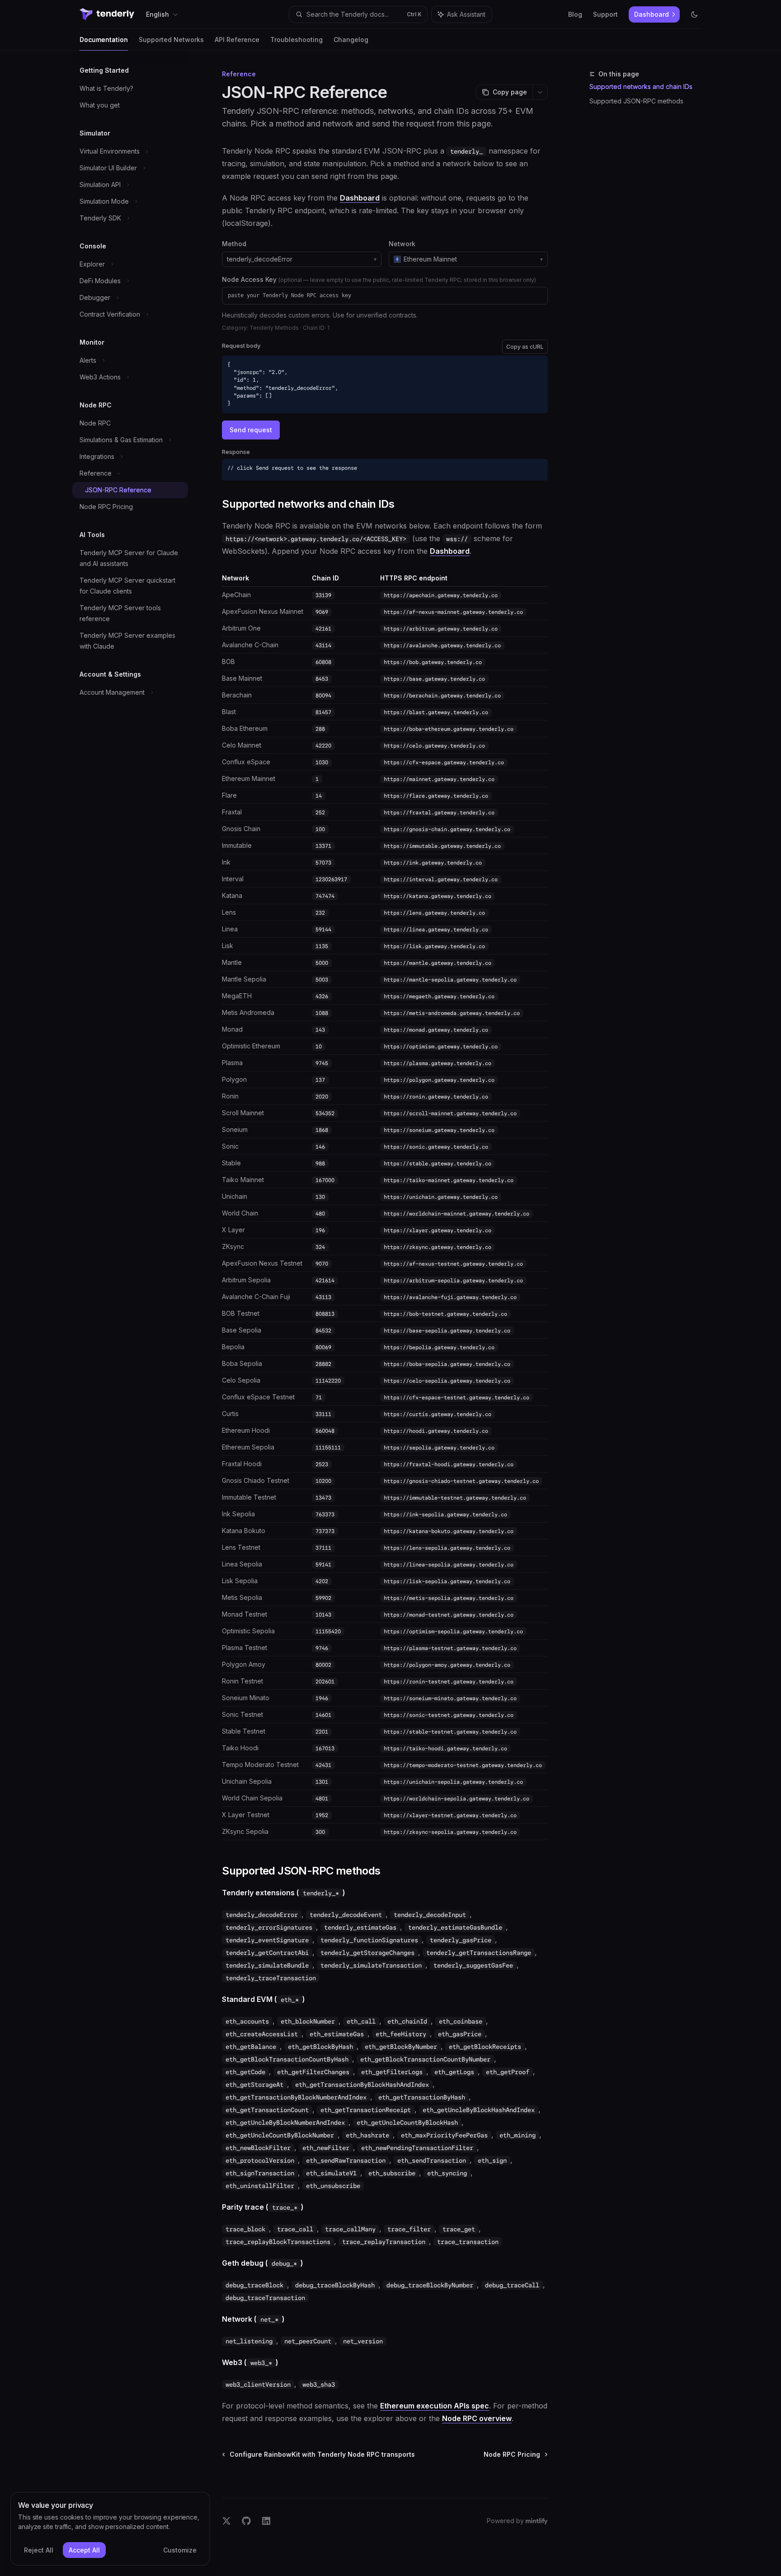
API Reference (237, 40)
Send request (251, 430)
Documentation (104, 40)
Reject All (39, 2550)
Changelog (351, 40)
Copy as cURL (525, 347)
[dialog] (110, 2529)
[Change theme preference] (694, 14)
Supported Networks (171, 40)
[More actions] (540, 92)
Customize (180, 2550)
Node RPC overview (477, 2418)
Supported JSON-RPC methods (636, 101)
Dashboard (360, 198)
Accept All (84, 2550)
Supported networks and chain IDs (641, 86)
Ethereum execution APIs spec (435, 2406)
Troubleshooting (296, 40)
